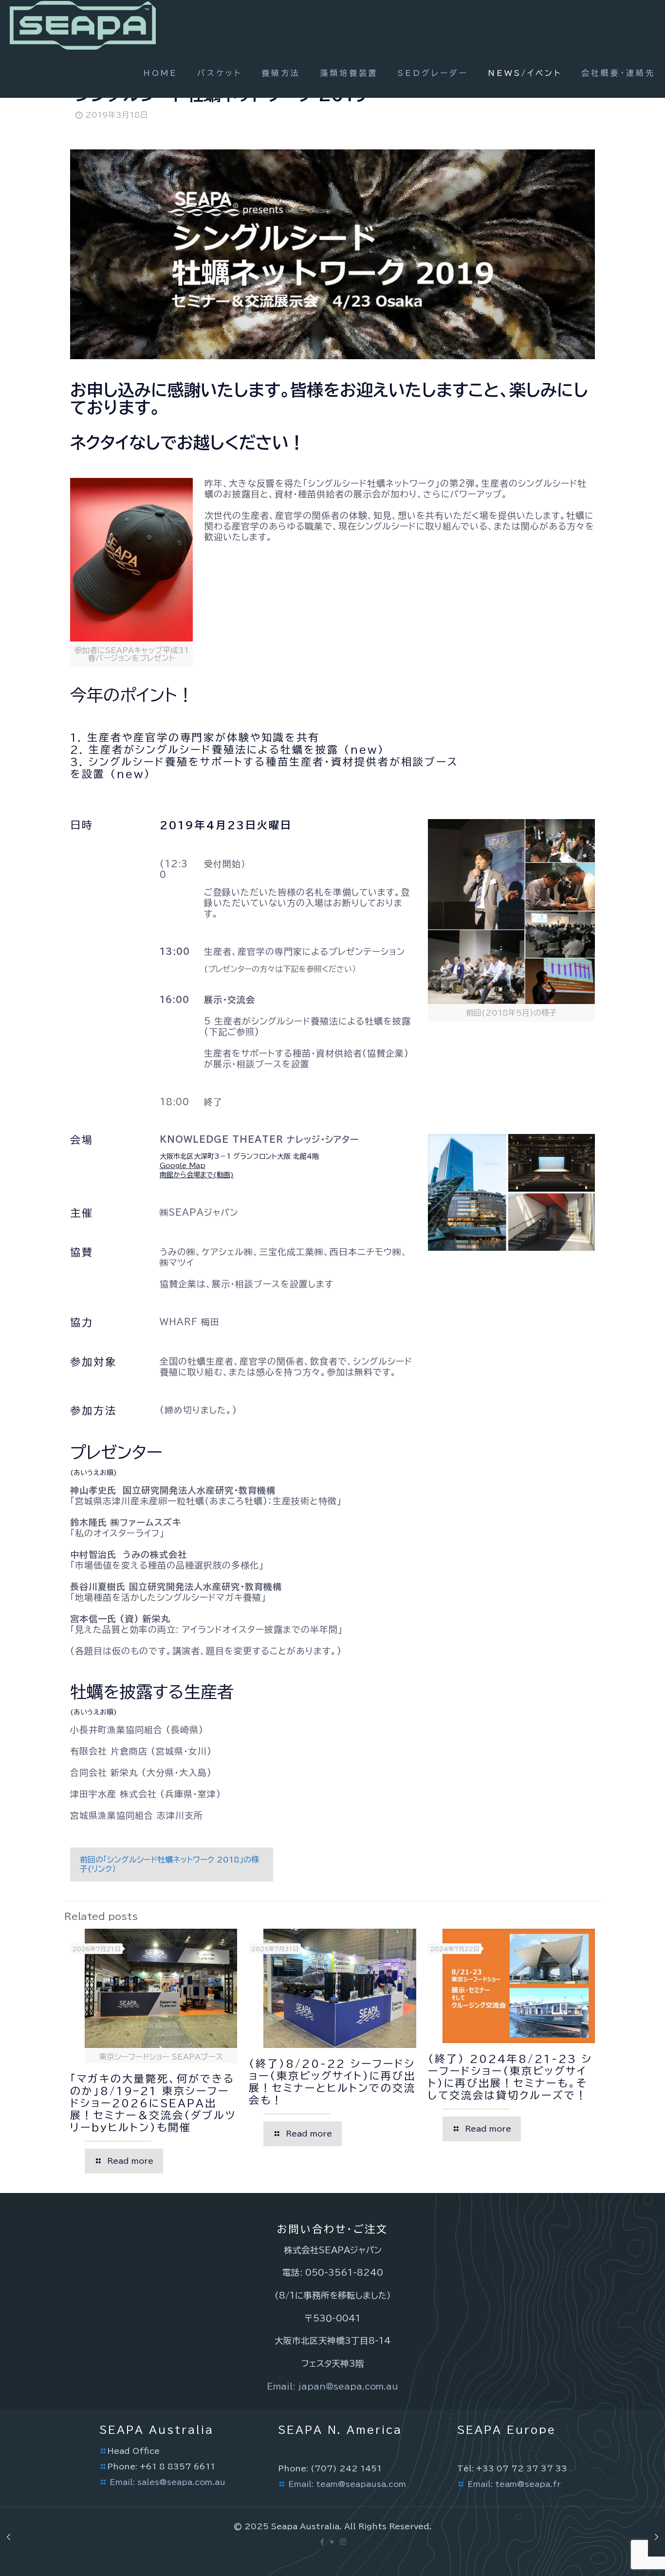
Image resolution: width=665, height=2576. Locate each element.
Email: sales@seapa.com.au (167, 2482)
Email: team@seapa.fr (514, 2484)
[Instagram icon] (343, 2542)
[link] (511, 921)
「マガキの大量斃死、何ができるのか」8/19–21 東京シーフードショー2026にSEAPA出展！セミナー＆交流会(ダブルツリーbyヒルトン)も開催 (153, 2103)
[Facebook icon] (323, 2542)
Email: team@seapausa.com (347, 2484)
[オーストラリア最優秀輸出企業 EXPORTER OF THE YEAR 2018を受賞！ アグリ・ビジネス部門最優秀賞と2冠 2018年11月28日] (9, 2537)
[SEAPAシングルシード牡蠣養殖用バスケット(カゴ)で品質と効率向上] (83, 24)
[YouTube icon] (333, 2542)
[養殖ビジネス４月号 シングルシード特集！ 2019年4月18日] (656, 2537)
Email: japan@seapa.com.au (332, 2386)
